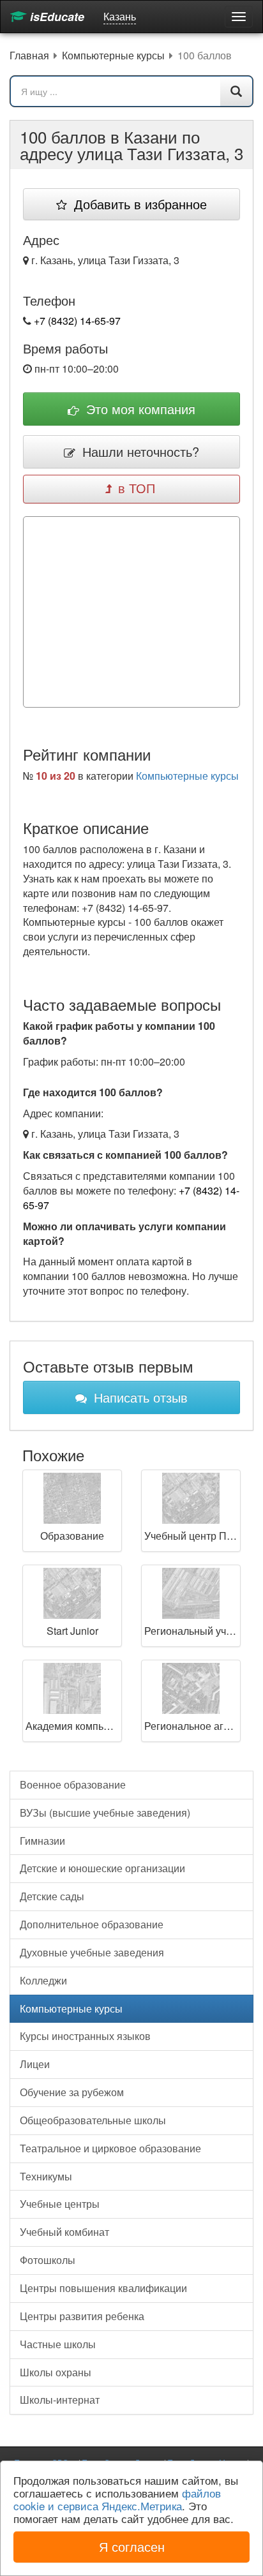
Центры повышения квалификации (103, 2288)
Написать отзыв (139, 1397)
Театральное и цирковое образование (110, 2148)
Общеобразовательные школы (93, 2120)
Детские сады (52, 1896)
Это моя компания (139, 409)
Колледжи (43, 1980)
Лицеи (35, 2064)
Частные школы (58, 2344)
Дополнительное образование (92, 1924)
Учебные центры (60, 2204)
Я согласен (132, 2546)
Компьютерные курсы (187, 776)
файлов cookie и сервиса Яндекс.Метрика (117, 2499)
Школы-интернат (60, 2400)
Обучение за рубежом (72, 2092)
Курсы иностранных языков (85, 2036)
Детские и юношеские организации (102, 1868)
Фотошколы (48, 2260)
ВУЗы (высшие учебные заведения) (105, 1813)
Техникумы (46, 2176)
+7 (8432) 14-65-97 (77, 321)
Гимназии (42, 1841)
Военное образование (73, 1784)
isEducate (56, 17)
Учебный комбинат (64, 2232)
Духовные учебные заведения (92, 1952)
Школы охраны (56, 2372)
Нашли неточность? (139, 451)
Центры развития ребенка (82, 2316)
